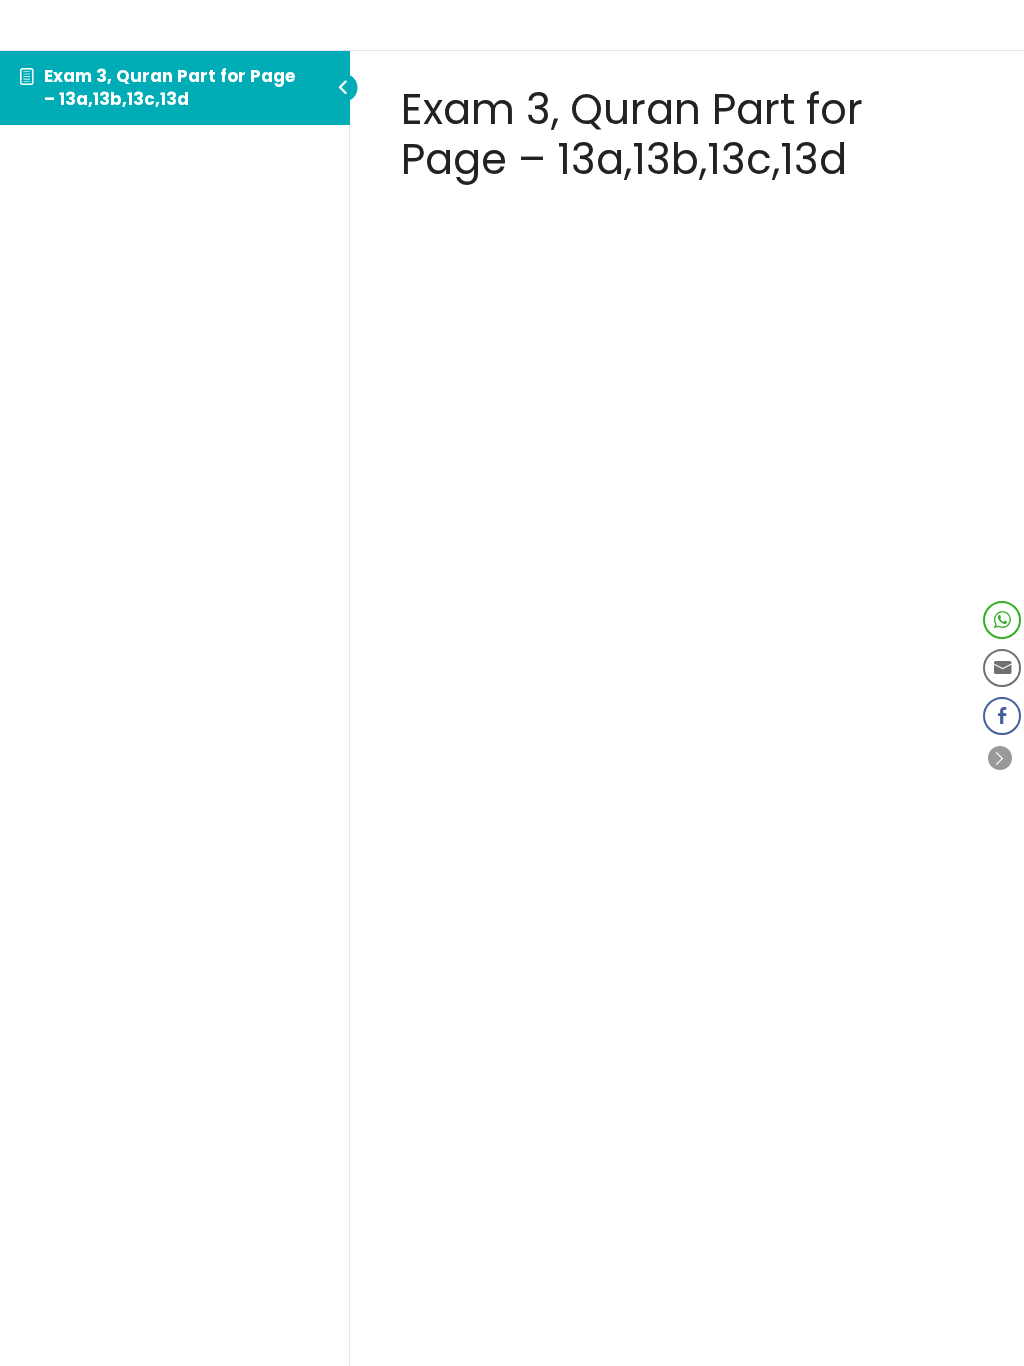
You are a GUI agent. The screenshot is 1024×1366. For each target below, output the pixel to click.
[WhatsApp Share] (1002, 620)
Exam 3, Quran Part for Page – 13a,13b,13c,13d (169, 87)
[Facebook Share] (1002, 716)
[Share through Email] (1002, 668)
